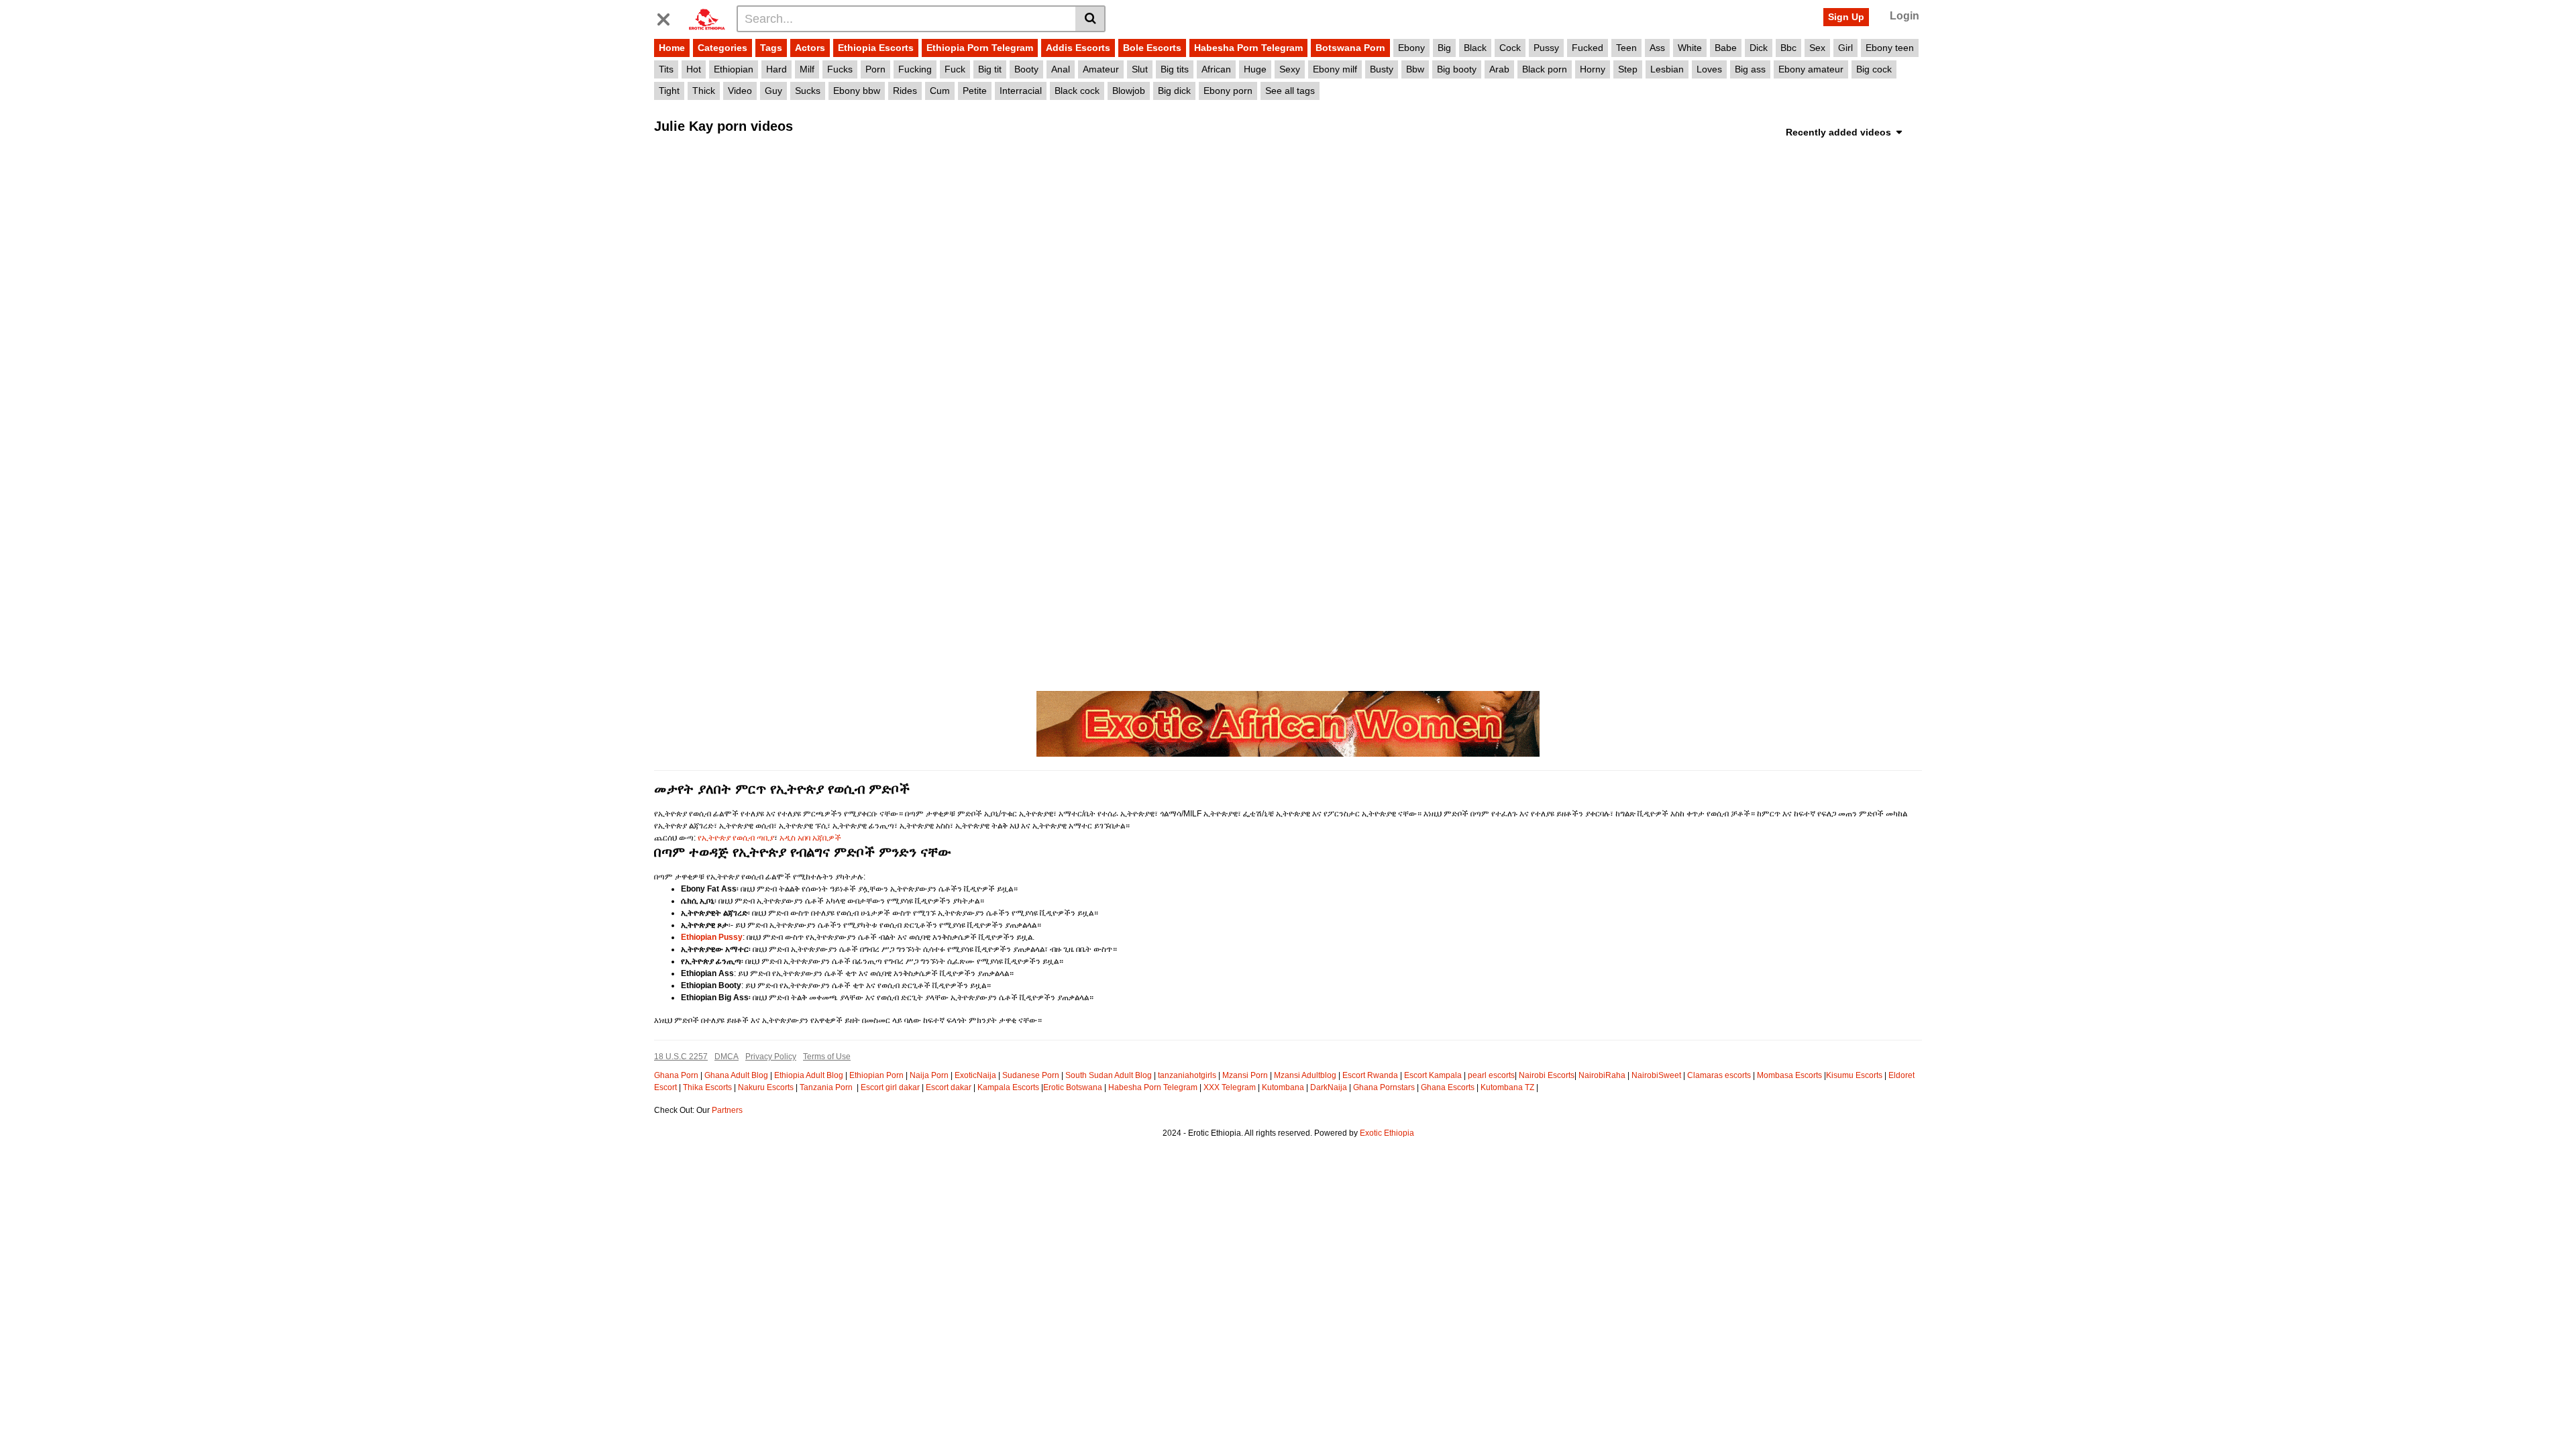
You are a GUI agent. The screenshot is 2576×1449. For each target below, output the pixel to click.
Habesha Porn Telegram (1248, 48)
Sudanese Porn (1031, 1075)
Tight (669, 91)
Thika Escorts (707, 1087)
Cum (940, 91)
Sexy (1290, 69)
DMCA (727, 1057)
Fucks (840, 69)
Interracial (1021, 91)
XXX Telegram (1230, 1087)
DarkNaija (1329, 1087)
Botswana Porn (1350, 48)
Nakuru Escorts (766, 1087)
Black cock (1077, 91)
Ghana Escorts (1448, 1087)
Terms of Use (827, 1057)
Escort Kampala (1433, 1075)
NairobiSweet (1656, 1075)
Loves (1709, 69)
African (1216, 69)
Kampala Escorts (1008, 1087)
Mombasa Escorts (1789, 1075)
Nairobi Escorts (1547, 1075)
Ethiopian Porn (876, 1075)
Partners (727, 1110)
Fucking (915, 69)
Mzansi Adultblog (1305, 1075)
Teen (1626, 48)
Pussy (1546, 48)
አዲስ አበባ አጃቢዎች (810, 838)
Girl (1845, 48)
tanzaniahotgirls (1187, 1075)
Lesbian (1667, 69)
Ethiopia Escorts (876, 48)
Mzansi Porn (1245, 1075)
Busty (1382, 69)
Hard (776, 69)
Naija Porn (929, 1075)
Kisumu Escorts (1854, 1075)
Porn (875, 69)
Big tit (990, 69)
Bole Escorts (1152, 48)
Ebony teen (1890, 48)
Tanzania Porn (827, 1087)
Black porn (1545, 69)
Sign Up (1846, 17)
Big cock (1874, 69)
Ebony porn (1228, 91)
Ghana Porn (676, 1075)
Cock (1510, 48)
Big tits (1175, 69)
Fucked (1588, 48)
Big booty (1457, 69)
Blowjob (1129, 91)
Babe (1726, 48)
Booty (1026, 69)
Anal (1061, 69)
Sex (1817, 48)
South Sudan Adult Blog (1109, 1075)
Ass (1657, 48)
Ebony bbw (857, 91)
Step (1628, 69)
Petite (975, 91)
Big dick (1174, 91)
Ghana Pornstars (1384, 1087)
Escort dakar (949, 1087)
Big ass (1750, 69)
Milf (807, 69)
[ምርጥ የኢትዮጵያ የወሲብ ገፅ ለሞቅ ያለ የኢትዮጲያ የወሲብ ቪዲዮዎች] (707, 18)
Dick (1759, 48)
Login (1904, 16)
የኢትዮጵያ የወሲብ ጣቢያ (736, 838)
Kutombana (1283, 1087)
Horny (1593, 69)
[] (1090, 19)
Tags (771, 48)
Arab (1499, 69)
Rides (905, 91)
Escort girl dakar (890, 1087)
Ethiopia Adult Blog (809, 1075)
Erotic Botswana (1073, 1087)
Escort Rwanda (1370, 1075)
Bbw (1415, 69)
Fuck (955, 69)
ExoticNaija (975, 1075)
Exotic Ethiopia (1387, 1133)
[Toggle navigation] (669, 17)
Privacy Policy (771, 1057)
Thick (704, 91)
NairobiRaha (1602, 1075)
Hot (694, 69)
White (1690, 48)
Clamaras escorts (1719, 1075)
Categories (722, 48)
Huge (1255, 69)
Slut (1140, 69)
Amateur (1101, 69)
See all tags (1290, 91)
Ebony (1411, 48)
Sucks (808, 91)
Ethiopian (734, 69)
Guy (773, 91)
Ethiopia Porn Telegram (980, 48)
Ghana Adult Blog (736, 1075)
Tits (666, 69)
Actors (810, 48)
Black (1475, 48)
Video (740, 91)
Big (1444, 48)
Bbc (1788, 48)
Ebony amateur (1811, 69)
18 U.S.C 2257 (681, 1057)
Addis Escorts (1078, 48)
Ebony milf (1335, 69)
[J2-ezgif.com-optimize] (1288, 723)
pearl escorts (1491, 1075)
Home (672, 48)
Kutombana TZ (1507, 1087)
